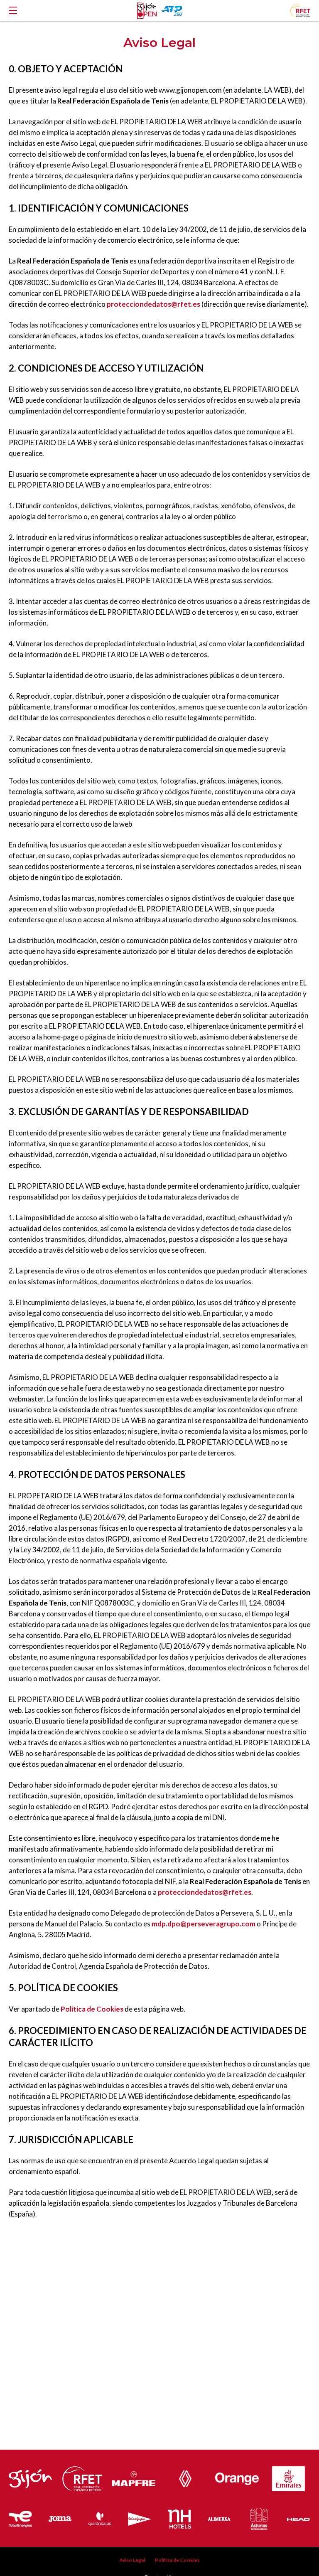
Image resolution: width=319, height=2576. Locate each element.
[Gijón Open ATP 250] (147, 11)
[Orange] (237, 2476)
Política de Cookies (92, 2009)
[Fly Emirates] (288, 2477)
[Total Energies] (20, 2517)
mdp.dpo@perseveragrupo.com (204, 1924)
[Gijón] (30, 2477)
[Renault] (185, 2477)
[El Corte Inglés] (140, 2517)
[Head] (299, 2517)
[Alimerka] (219, 2517)
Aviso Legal (132, 2560)
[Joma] (60, 2517)
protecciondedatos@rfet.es (153, 304)
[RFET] (300, 14)
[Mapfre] (134, 2477)
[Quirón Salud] (100, 2517)
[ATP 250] (171, 11)
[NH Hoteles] (179, 2517)
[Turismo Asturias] (259, 2517)
